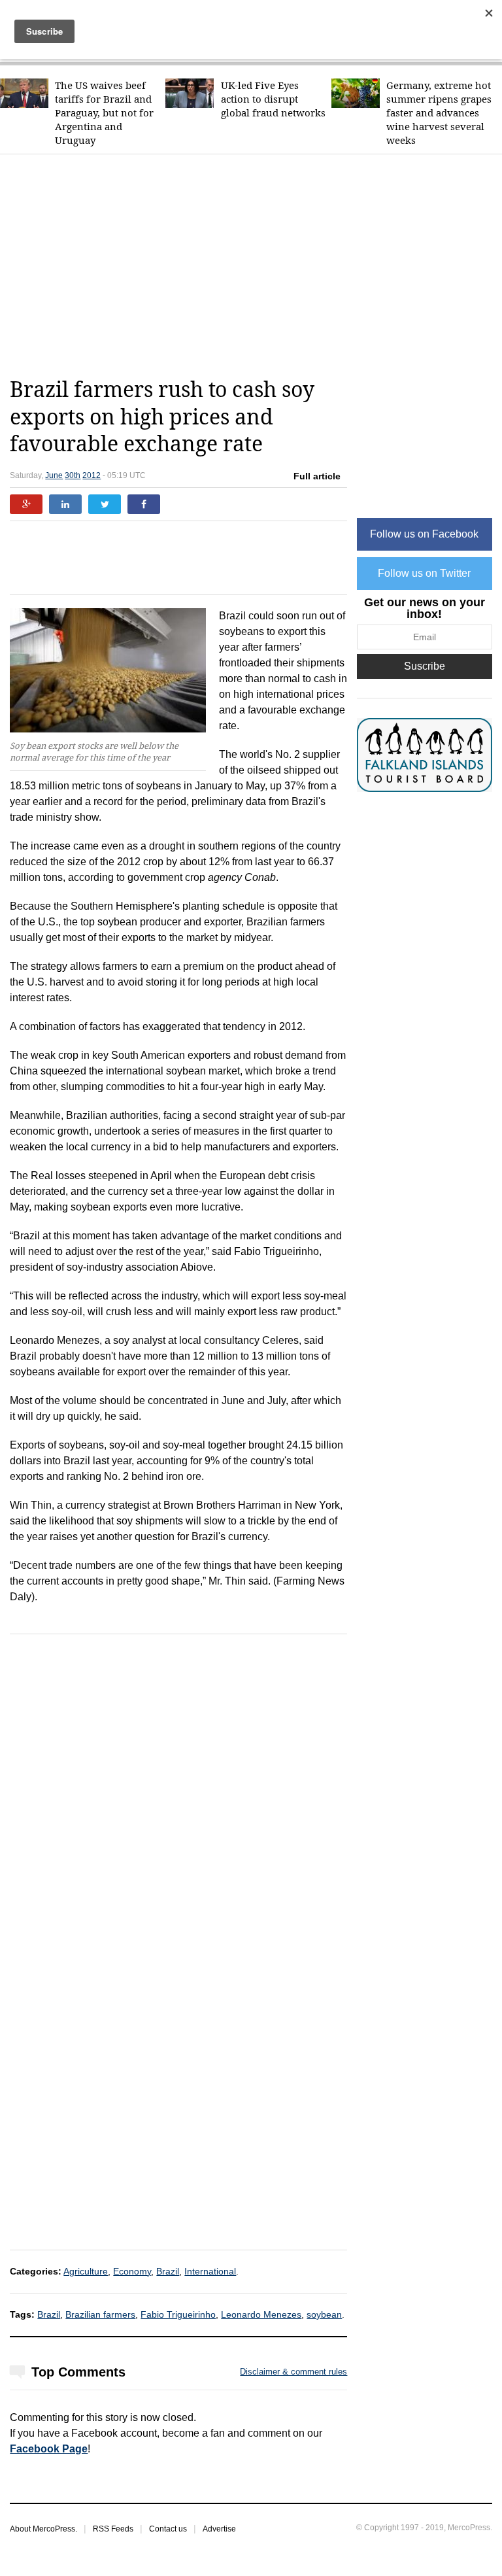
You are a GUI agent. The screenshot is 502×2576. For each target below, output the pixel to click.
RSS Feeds (113, 2529)
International (210, 2271)
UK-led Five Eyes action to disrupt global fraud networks (273, 99)
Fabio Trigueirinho (178, 2314)
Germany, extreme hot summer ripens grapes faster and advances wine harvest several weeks (439, 113)
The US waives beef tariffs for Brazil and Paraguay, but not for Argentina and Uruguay (104, 113)
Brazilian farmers (100, 2314)
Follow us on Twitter (424, 573)
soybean (324, 2314)
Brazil (168, 2271)
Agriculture (86, 2271)
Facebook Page (49, 2449)
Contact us (168, 2529)
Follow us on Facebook (424, 534)
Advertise (219, 2529)
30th (73, 475)
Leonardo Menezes (261, 2314)
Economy (132, 2271)
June (54, 475)
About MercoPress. (43, 2529)
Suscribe (425, 666)
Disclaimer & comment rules (293, 2372)
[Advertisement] (256, 266)
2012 (92, 475)
